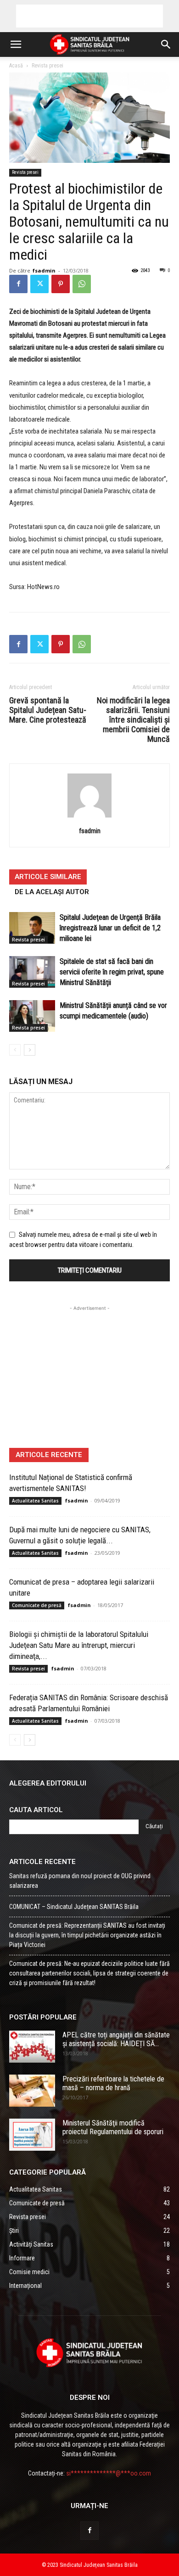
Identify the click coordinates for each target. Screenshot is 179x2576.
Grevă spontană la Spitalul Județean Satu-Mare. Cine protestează (48, 710)
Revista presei (48, 66)
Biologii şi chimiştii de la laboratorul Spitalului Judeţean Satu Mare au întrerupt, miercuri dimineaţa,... (79, 1645)
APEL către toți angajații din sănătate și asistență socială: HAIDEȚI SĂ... (116, 2039)
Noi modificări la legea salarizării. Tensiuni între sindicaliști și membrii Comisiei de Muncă (133, 720)
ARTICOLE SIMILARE (48, 877)
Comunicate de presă (37, 1605)
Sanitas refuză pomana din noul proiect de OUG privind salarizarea (80, 1881)
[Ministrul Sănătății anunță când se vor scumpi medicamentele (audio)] (32, 1016)
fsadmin (44, 270)
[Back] (89, 818)
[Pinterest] (61, 284)
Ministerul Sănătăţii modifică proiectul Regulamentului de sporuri (113, 2127)
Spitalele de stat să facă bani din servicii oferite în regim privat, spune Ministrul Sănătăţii (112, 972)
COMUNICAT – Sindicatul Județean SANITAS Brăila (74, 1907)
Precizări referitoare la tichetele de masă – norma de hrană (113, 2083)
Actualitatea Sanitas (35, 1501)
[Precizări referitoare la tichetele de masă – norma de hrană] (32, 2091)
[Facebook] (18, 284)
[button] (16, 45)
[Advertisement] (89, 16)
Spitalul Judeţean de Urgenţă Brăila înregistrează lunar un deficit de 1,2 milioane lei (110, 928)
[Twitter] (39, 284)
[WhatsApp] (82, 284)
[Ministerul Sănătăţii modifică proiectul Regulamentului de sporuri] (32, 2135)
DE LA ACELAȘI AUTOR (52, 892)
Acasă (16, 66)
